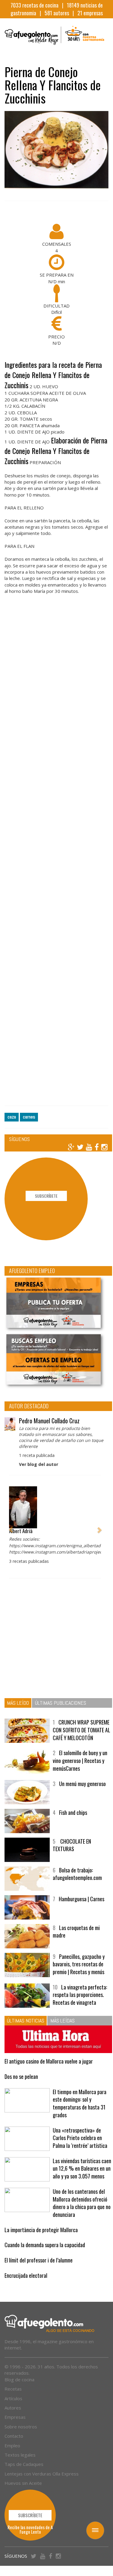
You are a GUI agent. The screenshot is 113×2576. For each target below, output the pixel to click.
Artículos (13, 2409)
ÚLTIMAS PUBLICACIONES (61, 1699)
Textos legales (20, 2465)
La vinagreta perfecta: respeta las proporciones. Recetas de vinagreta (80, 1998)
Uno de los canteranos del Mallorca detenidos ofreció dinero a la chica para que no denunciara (80, 2213)
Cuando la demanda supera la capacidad (45, 2255)
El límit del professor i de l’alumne (39, 2271)
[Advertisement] (56, 857)
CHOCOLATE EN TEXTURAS (72, 1849)
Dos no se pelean (21, 2079)
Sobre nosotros (21, 2437)
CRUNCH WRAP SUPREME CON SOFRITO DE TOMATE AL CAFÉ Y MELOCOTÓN (80, 1730)
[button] (11, 1523)
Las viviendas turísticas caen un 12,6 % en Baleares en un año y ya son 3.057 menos (80, 2175)
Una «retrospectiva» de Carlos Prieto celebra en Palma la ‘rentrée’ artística (80, 2141)
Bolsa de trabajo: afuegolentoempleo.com (77, 1878)
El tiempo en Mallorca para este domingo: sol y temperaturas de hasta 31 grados (80, 2106)
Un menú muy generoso (82, 1787)
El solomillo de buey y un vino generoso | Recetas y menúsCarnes (80, 1764)
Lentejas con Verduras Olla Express (42, 2484)
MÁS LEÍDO (18, 1699)
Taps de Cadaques (24, 2475)
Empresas (15, 2427)
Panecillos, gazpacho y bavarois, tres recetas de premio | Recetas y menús (79, 1968)
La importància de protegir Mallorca (41, 2240)
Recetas (13, 2399)
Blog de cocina (19, 2390)
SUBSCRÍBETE (46, 1196)
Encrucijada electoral (26, 2286)
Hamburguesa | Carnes (82, 1902)
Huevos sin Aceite (23, 2493)
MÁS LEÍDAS (63, 2024)
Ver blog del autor (38, 1460)
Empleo (12, 2456)
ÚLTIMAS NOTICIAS (26, 2024)
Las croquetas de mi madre (76, 1935)
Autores (13, 2418)
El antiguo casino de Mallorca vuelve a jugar (49, 2064)
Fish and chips (73, 1816)
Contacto (14, 2446)
